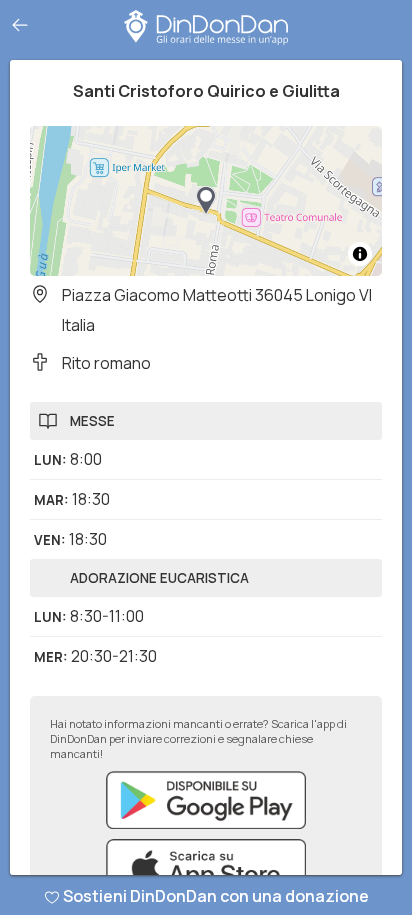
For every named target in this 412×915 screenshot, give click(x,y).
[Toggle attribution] (360, 254)
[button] (206, 201)
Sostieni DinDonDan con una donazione (216, 896)
